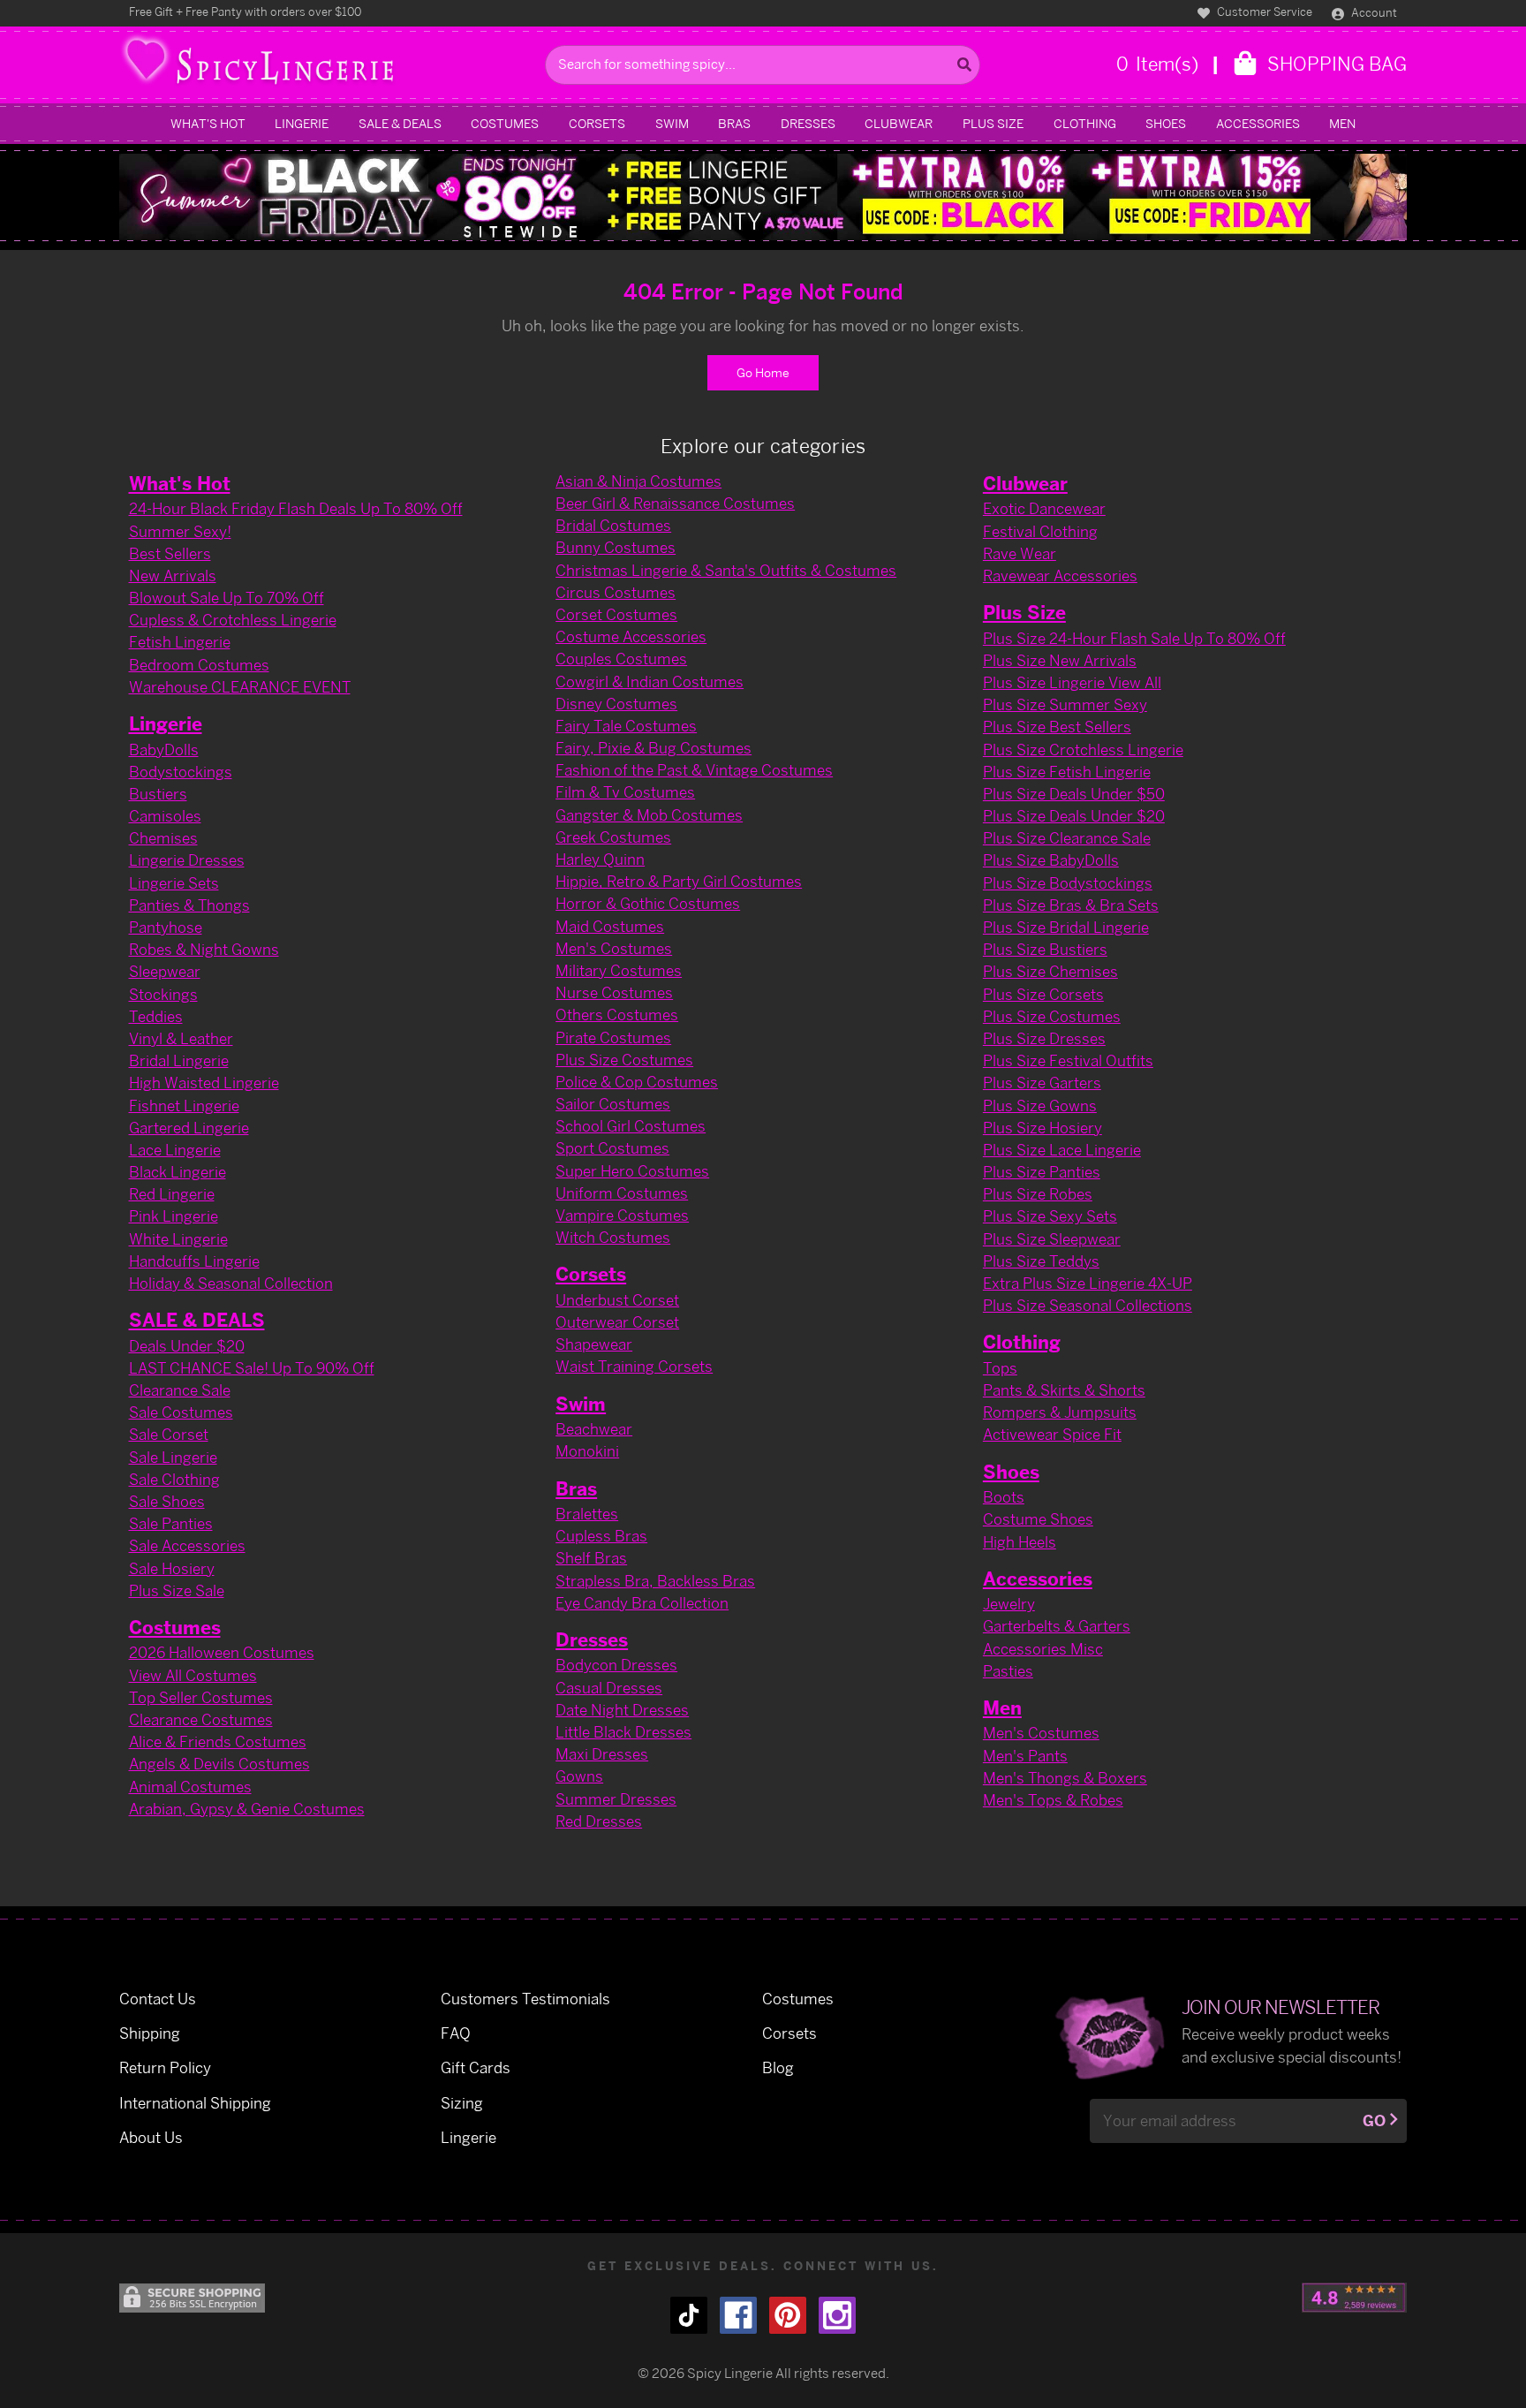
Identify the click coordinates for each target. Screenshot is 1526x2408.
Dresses (808, 123)
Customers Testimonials (525, 1999)
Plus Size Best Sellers (1057, 727)
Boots (1004, 1497)
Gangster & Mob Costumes (649, 815)
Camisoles (165, 816)
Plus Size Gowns (1040, 1106)
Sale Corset (169, 1434)
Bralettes (587, 1514)
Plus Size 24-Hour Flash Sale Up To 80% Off (1134, 638)
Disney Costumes (616, 704)
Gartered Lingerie (189, 1128)
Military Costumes (619, 970)
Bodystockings (181, 772)
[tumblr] (689, 2315)
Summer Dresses (616, 1799)
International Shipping (195, 2103)
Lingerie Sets (174, 883)
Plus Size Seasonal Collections (1088, 1305)
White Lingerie (178, 1239)
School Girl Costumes (631, 1126)
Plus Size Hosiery (1043, 1128)
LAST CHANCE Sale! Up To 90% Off (252, 1368)
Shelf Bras (591, 1558)
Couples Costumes (621, 659)
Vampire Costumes (622, 1215)
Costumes (505, 123)
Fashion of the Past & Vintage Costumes (694, 770)
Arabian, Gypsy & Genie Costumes (247, 1809)
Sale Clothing (174, 1479)
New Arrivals (173, 575)
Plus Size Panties (1042, 1172)
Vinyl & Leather (181, 1038)
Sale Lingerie (173, 1457)
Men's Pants (1025, 1756)
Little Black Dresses (623, 1732)
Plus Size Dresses (1044, 1038)
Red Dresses (599, 1821)
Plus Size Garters (1042, 1083)
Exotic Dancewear (1044, 508)
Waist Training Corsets (634, 1366)
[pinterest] (788, 2315)
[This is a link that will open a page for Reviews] (1354, 2298)
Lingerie (302, 123)
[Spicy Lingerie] (328, 65)
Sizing (462, 2103)
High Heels (1020, 1542)
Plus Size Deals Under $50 (1074, 794)
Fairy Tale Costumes (626, 726)
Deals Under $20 (187, 1346)
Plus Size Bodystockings (1068, 883)
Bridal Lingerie (179, 1060)
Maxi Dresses (602, 1754)
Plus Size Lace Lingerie (1062, 1150)
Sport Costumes (612, 1148)
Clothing (1085, 123)
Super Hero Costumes (632, 1171)
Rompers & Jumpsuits (1060, 1412)
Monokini (587, 1451)
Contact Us (158, 1999)
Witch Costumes (613, 1237)
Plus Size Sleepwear (1052, 1239)
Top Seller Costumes (201, 1697)
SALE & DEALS (400, 123)
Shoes (1166, 123)
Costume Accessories (631, 636)
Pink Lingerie (174, 1216)
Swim (672, 123)
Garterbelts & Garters (1057, 1626)
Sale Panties (171, 1523)
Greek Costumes (613, 837)
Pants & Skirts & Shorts (1064, 1390)
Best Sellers (170, 553)
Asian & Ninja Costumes (638, 481)
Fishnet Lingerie (184, 1106)
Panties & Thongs (189, 905)
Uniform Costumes (622, 1193)
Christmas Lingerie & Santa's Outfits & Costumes (726, 570)
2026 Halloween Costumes (222, 1652)
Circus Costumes (616, 592)
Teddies (156, 1016)
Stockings (163, 994)
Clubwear (899, 123)
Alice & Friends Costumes (218, 1742)
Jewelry (1009, 1604)
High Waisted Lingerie (204, 1083)
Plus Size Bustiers (1045, 949)
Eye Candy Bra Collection (642, 1603)
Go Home (763, 372)
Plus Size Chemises (1050, 971)
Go (1374, 2120)
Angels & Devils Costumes (219, 1764)
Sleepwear (165, 971)
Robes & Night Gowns (204, 949)
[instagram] (837, 2315)
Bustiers (158, 794)
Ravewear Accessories (1060, 575)
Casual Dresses (609, 1688)
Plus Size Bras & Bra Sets (1071, 905)
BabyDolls (164, 750)
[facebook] (738, 2315)
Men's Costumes (614, 948)
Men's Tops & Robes (1053, 1800)
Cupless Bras (601, 1536)
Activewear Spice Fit (1052, 1434)
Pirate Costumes (613, 1037)
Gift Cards (476, 2067)
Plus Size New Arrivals (1060, 660)
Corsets (597, 123)
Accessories (1258, 123)
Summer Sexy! (180, 531)
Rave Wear (1020, 553)
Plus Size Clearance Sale (1067, 838)
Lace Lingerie (175, 1150)
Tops (1000, 1368)
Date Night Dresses (622, 1710)
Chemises (163, 838)
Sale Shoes (167, 1501)
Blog (778, 2067)
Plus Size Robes (1038, 1194)
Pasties (1008, 1671)
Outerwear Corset (617, 1322)
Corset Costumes (616, 614)
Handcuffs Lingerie (194, 1261)
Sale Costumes (181, 1412)
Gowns (579, 1776)
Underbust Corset (617, 1300)
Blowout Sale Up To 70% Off (227, 598)
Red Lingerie (172, 1194)
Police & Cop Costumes (637, 1082)
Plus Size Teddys (1041, 1261)
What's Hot (208, 123)
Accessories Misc (1043, 1649)
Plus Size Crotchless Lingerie (1083, 750)
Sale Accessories (187, 1545)
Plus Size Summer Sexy (1065, 704)
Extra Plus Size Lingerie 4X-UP (1088, 1283)
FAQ (456, 2033)
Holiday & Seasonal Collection (231, 1283)
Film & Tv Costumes (625, 792)
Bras (734, 123)
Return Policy (165, 2067)
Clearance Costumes (201, 1719)
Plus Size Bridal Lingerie (1066, 927)
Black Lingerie (178, 1172)
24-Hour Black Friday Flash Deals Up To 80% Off (296, 508)
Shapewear (594, 1344)
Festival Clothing (1040, 531)
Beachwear (594, 1429)
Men (1342, 123)
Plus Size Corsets (1043, 994)
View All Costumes (193, 1675)
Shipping (150, 2033)
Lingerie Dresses (187, 860)
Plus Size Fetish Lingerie (1067, 772)
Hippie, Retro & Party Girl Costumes (679, 881)
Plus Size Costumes (624, 1060)
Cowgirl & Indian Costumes (650, 682)
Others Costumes (617, 1015)
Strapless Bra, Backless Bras (655, 1581)
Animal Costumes (190, 1787)
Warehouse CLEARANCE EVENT (240, 687)
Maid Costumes (610, 926)
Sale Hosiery (172, 1568)
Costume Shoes (1038, 1519)
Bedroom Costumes (199, 665)
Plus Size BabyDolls (1051, 860)
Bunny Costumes (616, 547)
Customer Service (1263, 11)
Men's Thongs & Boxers (1065, 1778)
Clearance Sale (180, 1390)
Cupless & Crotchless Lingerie (233, 620)
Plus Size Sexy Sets (1050, 1216)
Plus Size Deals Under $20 (1074, 816)
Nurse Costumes (614, 992)
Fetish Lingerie (180, 642)
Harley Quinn (600, 859)
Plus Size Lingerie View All (1072, 682)
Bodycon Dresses (616, 1665)
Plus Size (993, 123)
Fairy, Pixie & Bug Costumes (653, 748)
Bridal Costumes (613, 525)
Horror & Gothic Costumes (648, 903)
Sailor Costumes (613, 1104)
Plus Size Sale (177, 1590)
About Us (151, 2137)
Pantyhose (166, 927)
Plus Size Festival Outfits (1068, 1060)
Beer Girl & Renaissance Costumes (675, 503)
